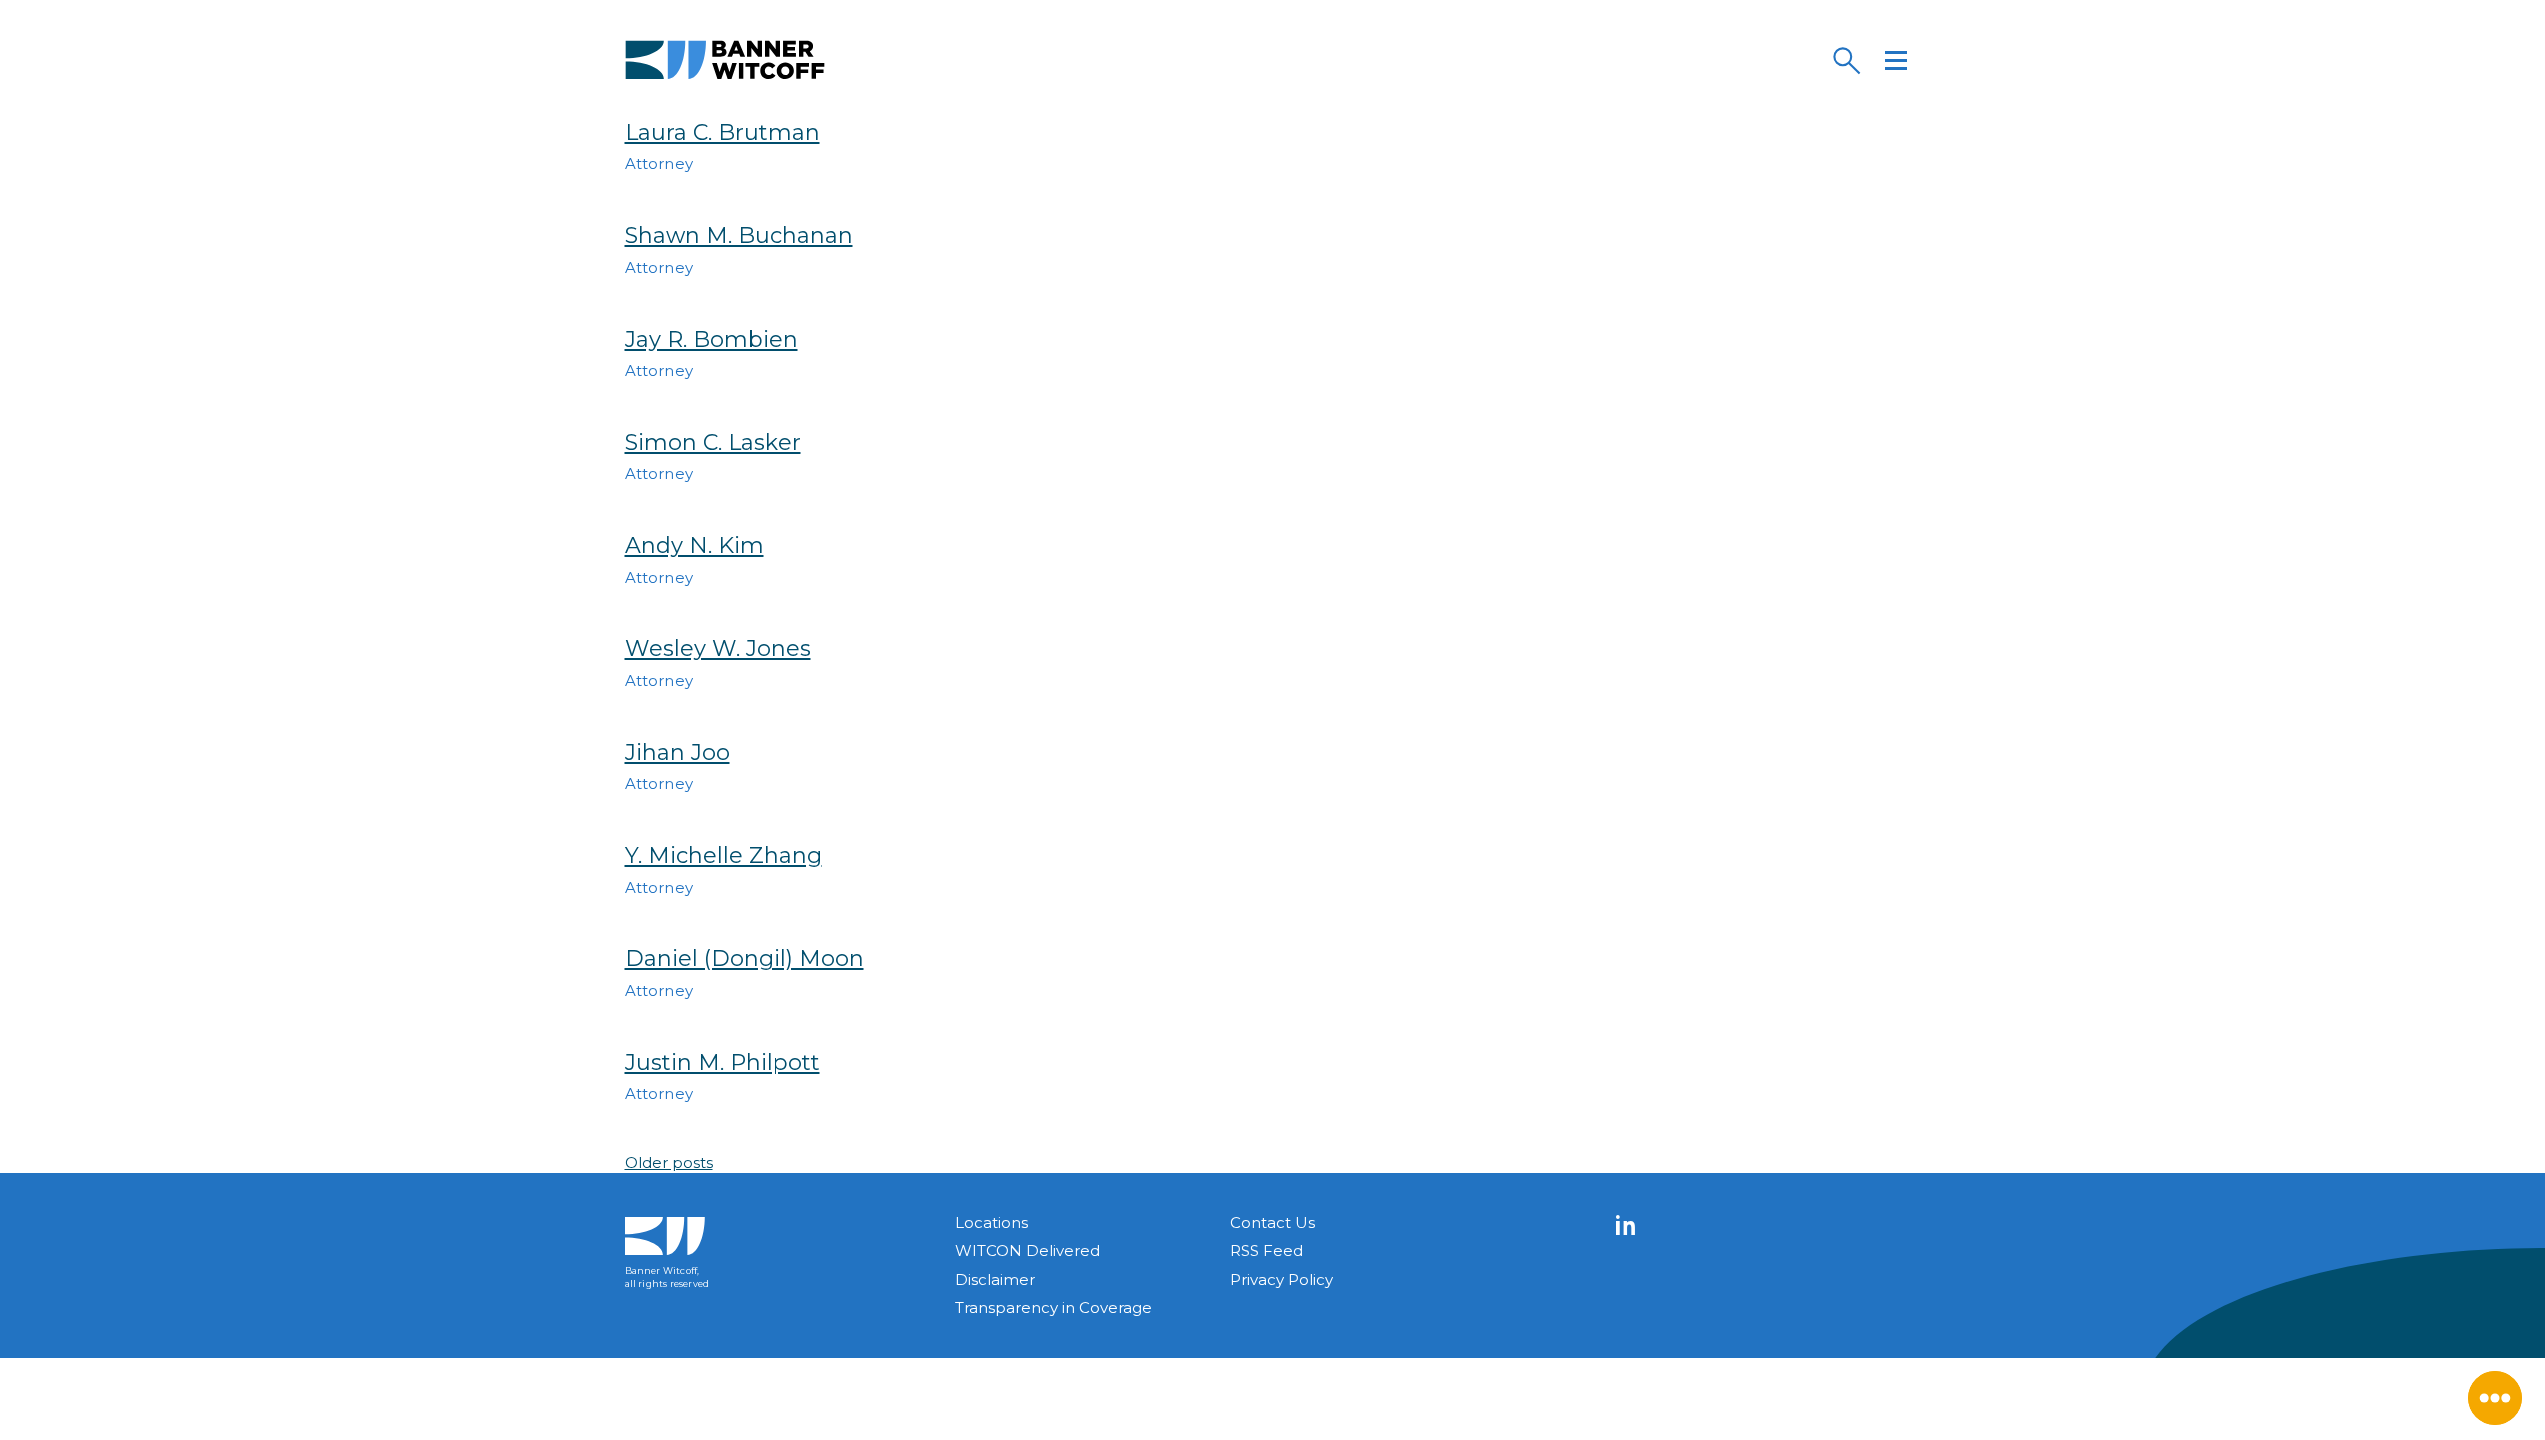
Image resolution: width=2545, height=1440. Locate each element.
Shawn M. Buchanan (739, 235)
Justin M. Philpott (722, 1062)
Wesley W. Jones (718, 648)
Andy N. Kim (694, 545)
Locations (991, 1222)
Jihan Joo (677, 752)
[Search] (1846, 60)
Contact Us (1272, 1222)
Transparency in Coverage (1053, 1307)
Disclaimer (995, 1279)
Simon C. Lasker (713, 442)
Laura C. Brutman (722, 132)
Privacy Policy (1281, 1279)
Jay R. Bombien (711, 339)
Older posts (669, 1162)
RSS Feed (1266, 1250)
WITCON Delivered (1027, 1250)
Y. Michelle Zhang (723, 855)
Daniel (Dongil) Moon (744, 958)
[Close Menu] (2495, 1398)
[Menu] (1896, 60)
